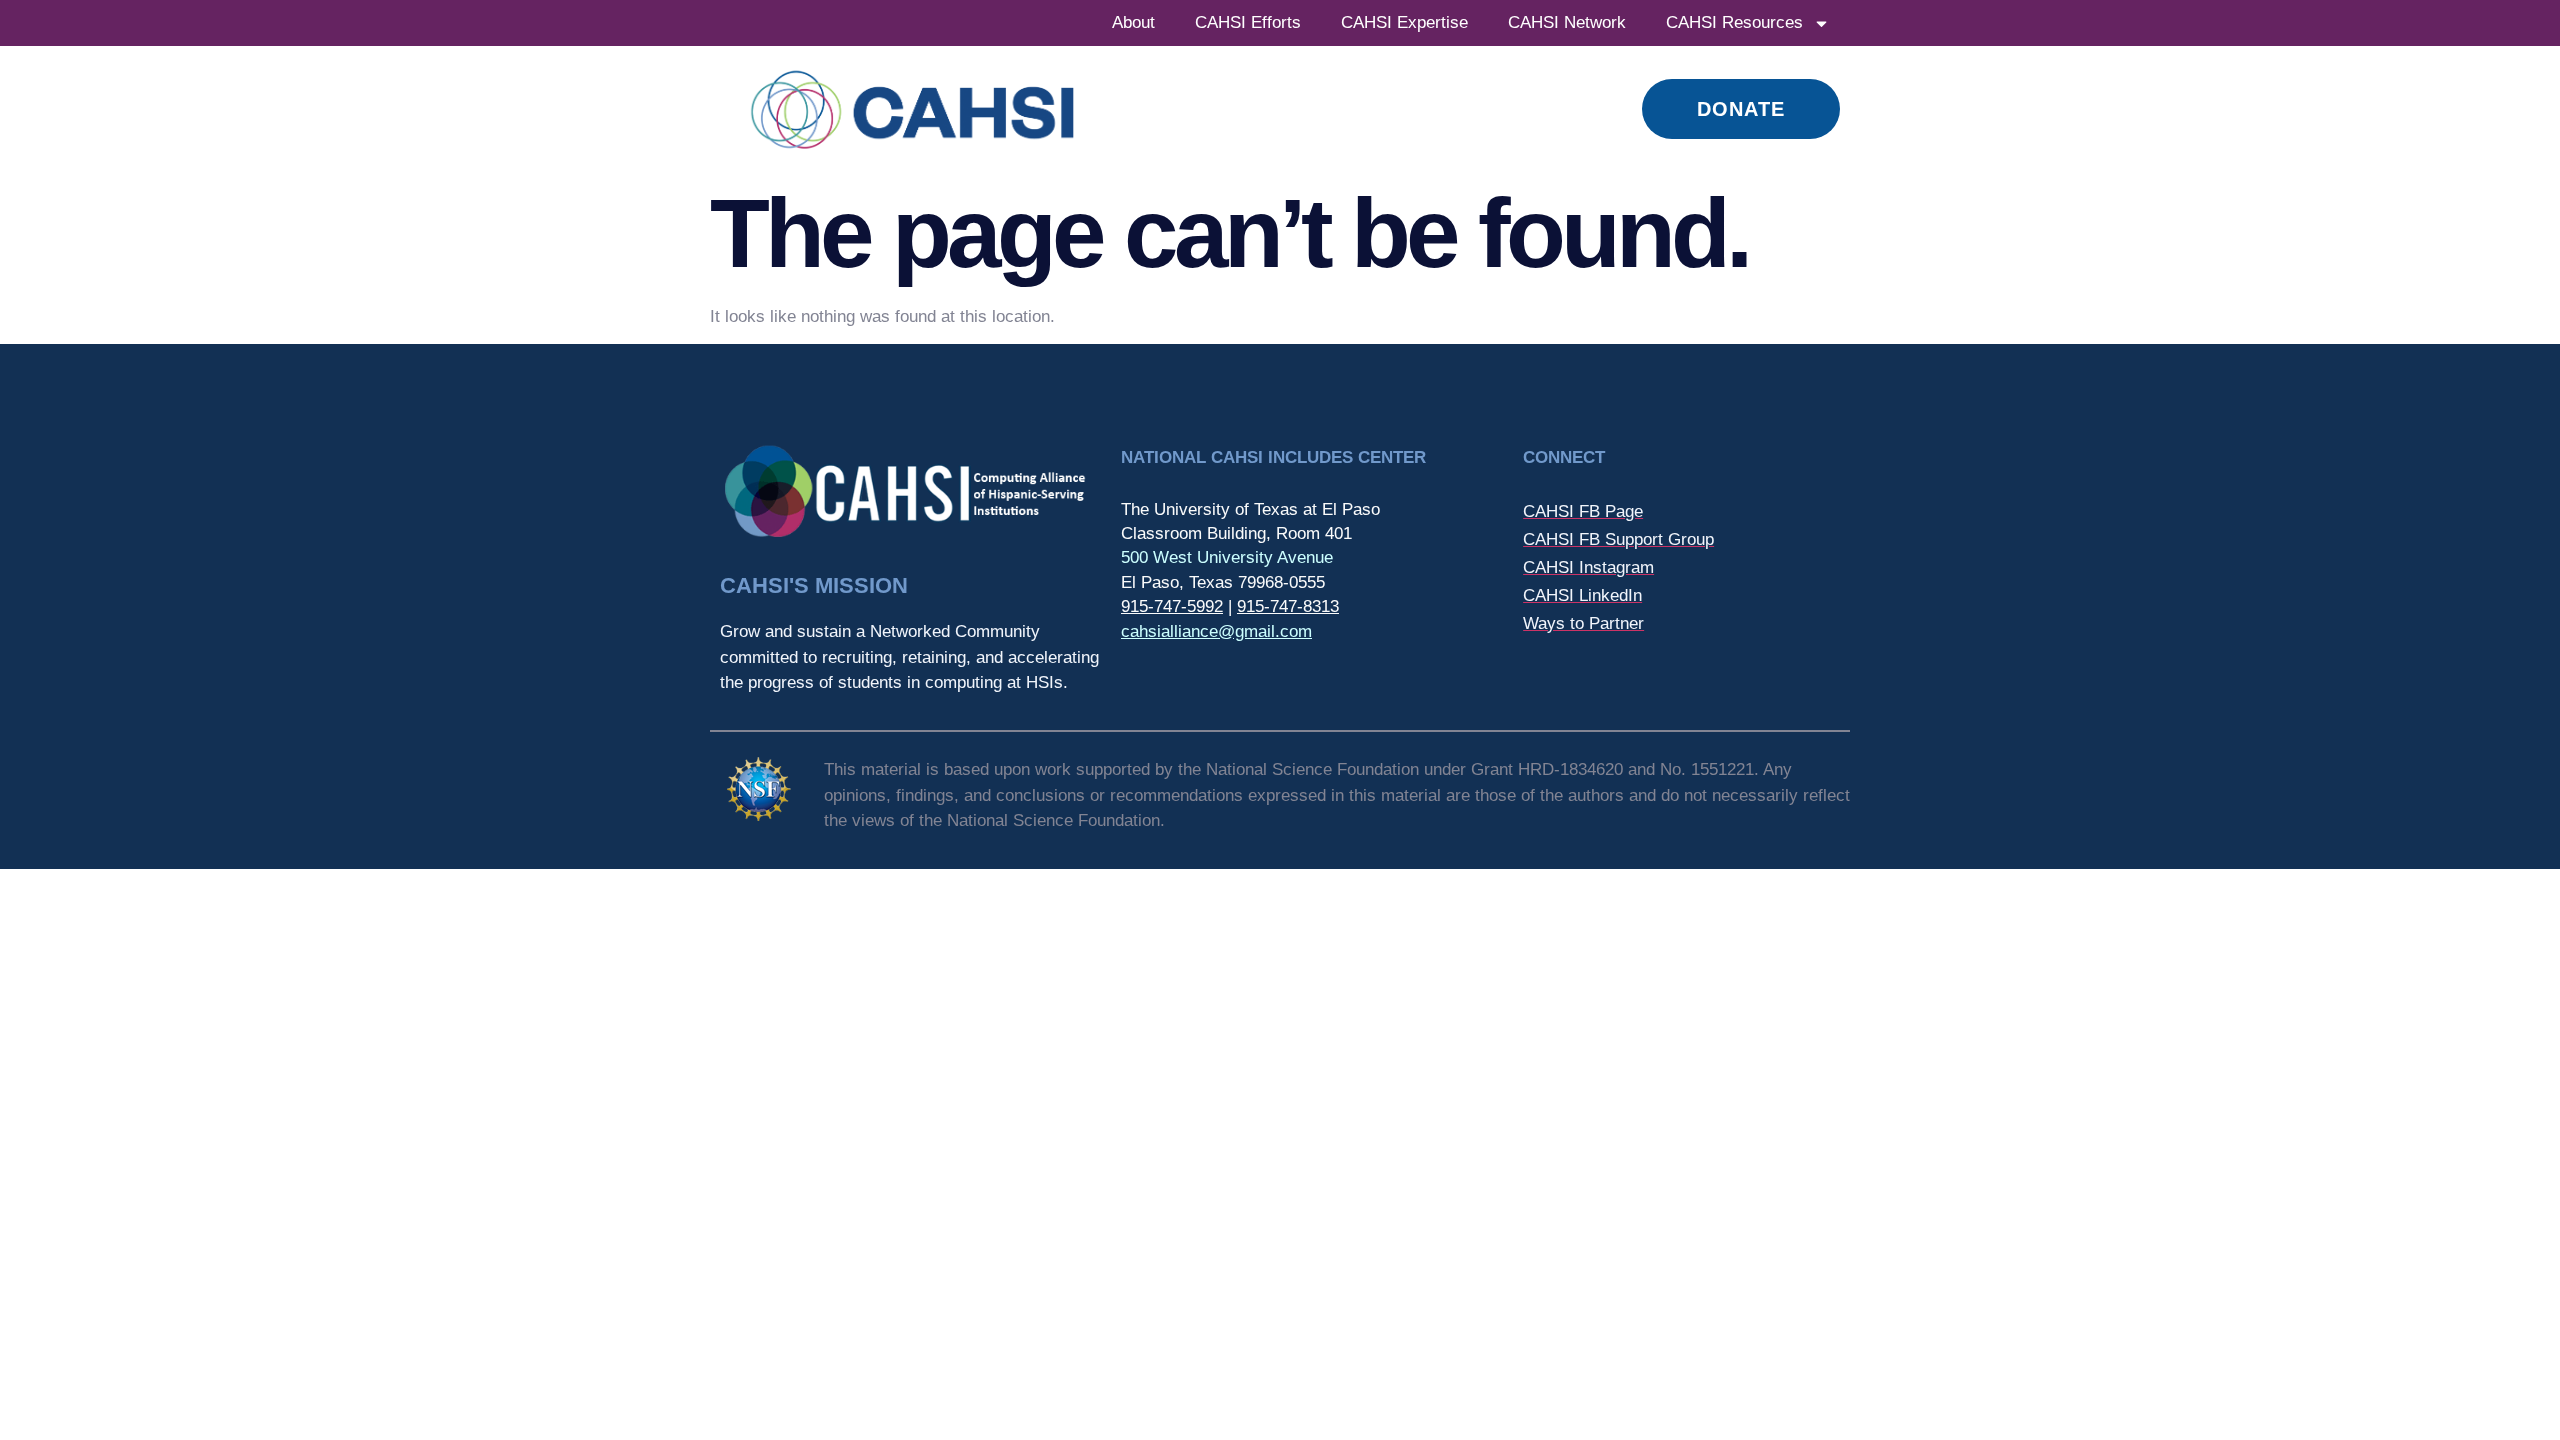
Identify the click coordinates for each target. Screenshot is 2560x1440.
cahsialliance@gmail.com (1216, 631)
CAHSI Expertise (1404, 22)
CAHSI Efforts (1248, 22)
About (1133, 22)
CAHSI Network (1567, 22)
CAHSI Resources (1734, 22)
